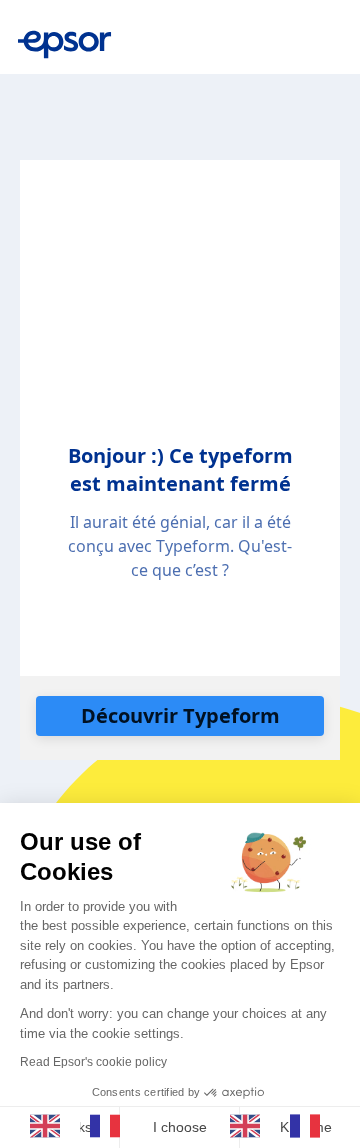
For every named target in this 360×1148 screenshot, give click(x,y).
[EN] (50, 1126)
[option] (110, 1126)
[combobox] (50, 1126)
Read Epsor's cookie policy (93, 1062)
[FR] (110, 1126)
